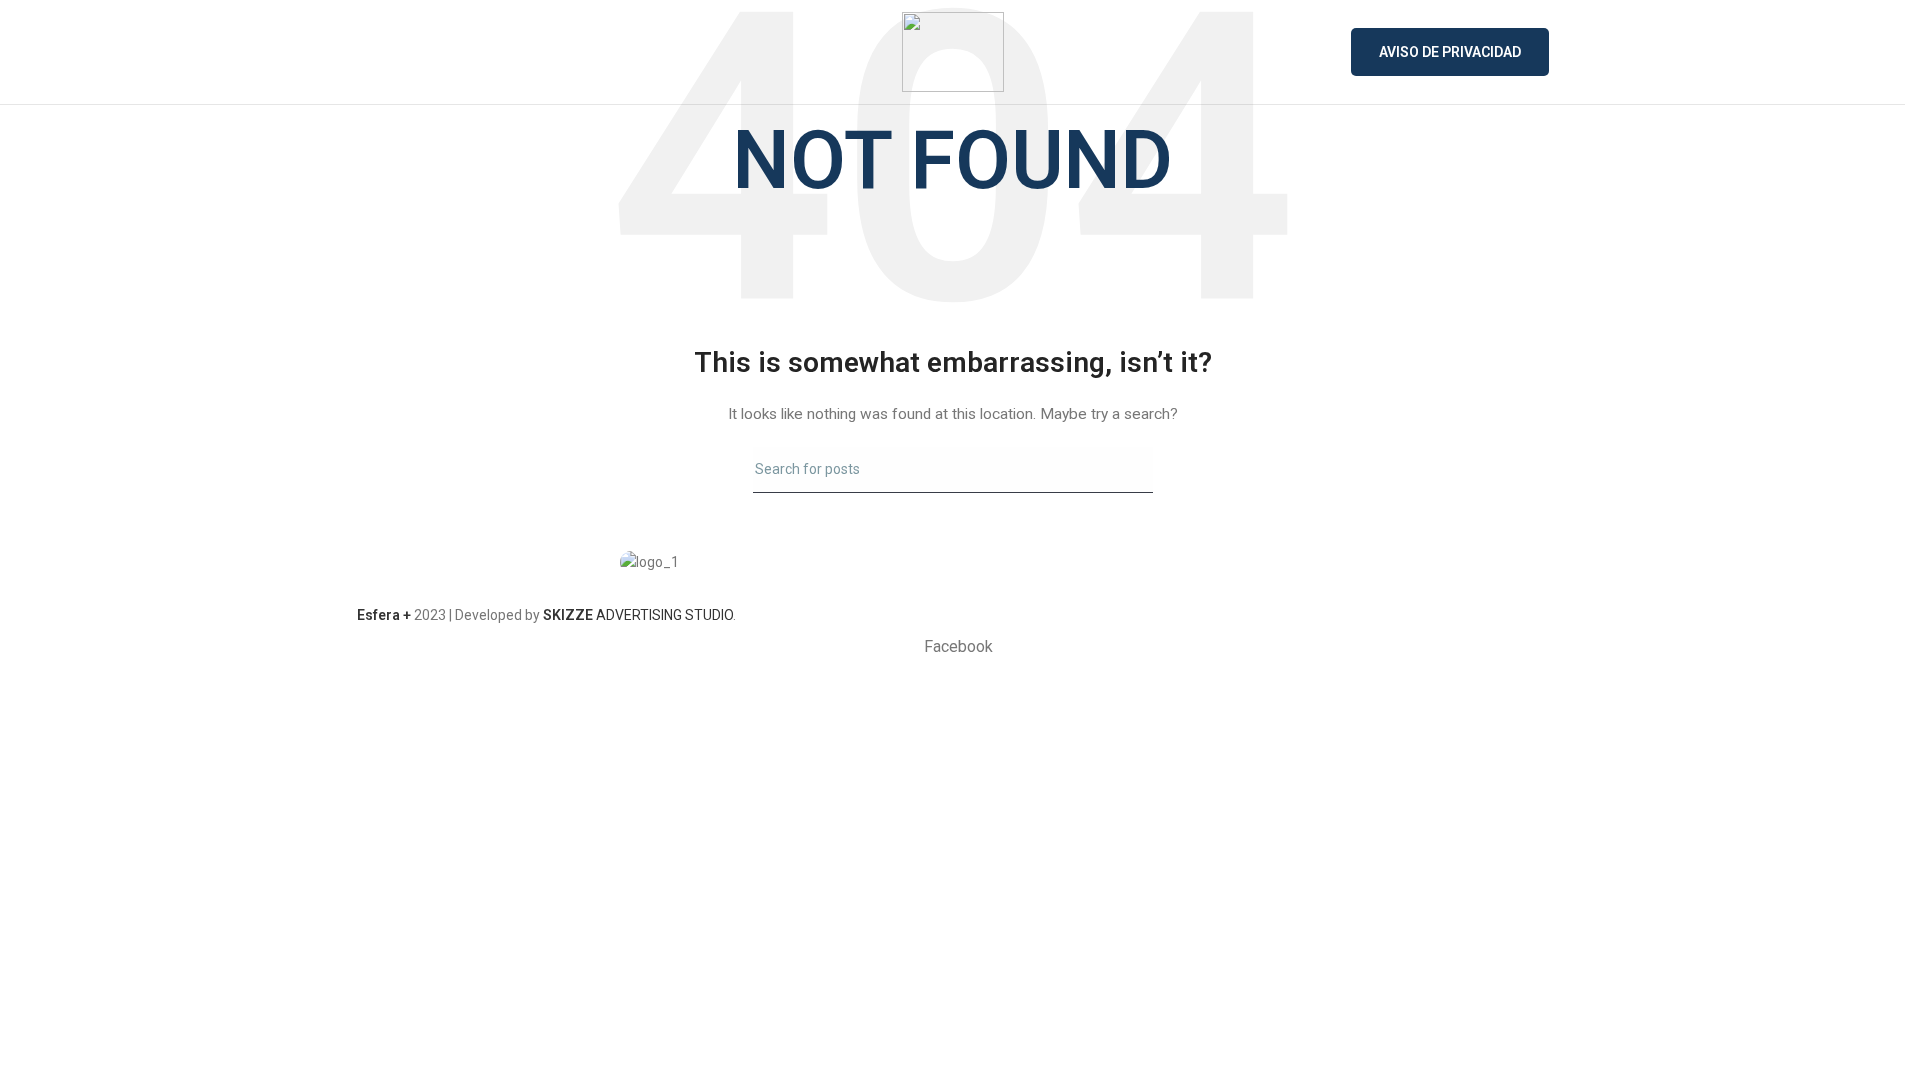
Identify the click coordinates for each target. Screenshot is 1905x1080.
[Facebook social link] (1255, 572)
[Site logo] (953, 51)
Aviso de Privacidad (1450, 52)
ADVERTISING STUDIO (638, 615)
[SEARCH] (1130, 470)
